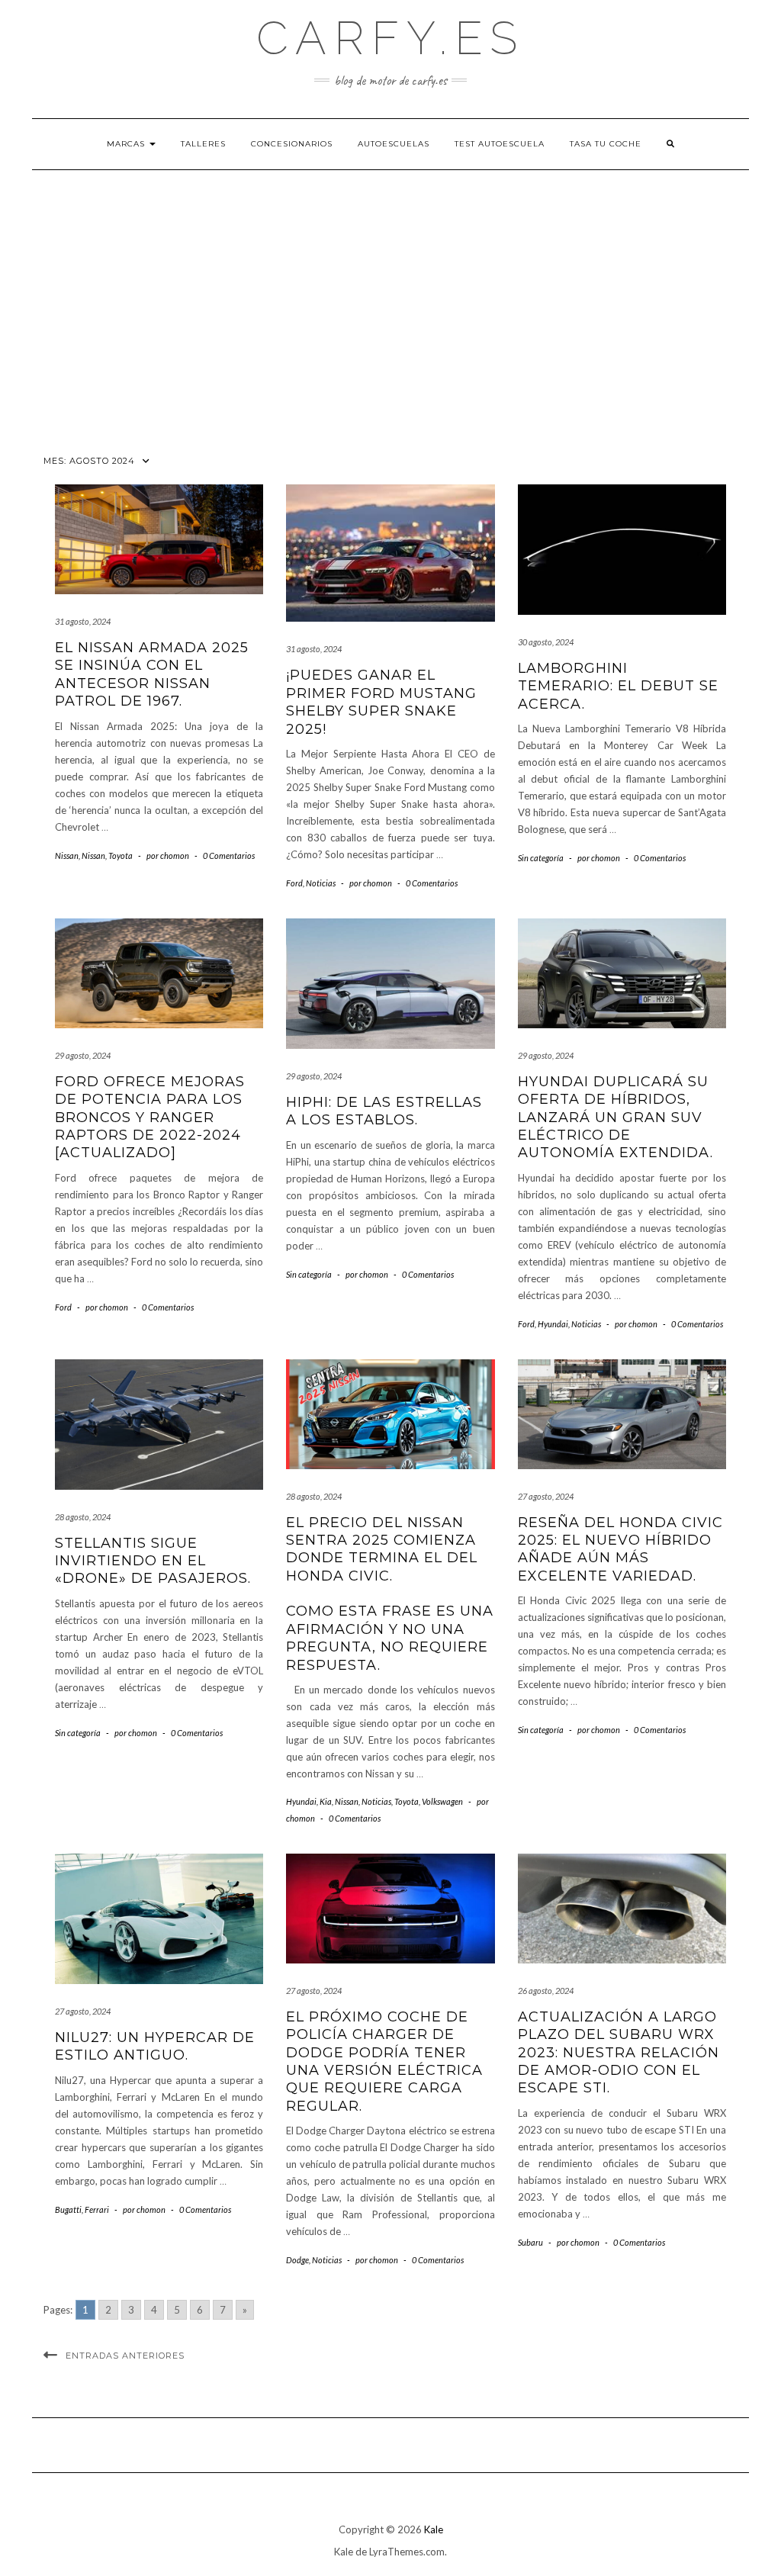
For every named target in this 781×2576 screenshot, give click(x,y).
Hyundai (553, 1324)
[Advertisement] (390, 311)
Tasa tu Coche (606, 144)
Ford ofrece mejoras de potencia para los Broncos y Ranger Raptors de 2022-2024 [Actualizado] (150, 1118)
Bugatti (68, 2209)
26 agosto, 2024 (546, 1991)
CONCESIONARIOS (292, 144)
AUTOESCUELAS (394, 144)
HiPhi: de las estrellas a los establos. (384, 1111)
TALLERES (203, 144)
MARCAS (127, 144)
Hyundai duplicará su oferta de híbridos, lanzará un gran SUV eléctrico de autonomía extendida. (615, 1118)
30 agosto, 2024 (546, 642)
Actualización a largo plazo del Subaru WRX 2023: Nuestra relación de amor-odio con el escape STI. (619, 2053)
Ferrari (97, 2209)
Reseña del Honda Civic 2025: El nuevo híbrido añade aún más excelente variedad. (620, 1549)
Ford (294, 883)
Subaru (530, 2242)
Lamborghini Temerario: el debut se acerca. (618, 686)
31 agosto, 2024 (83, 621)
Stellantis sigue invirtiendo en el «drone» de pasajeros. (153, 1561)
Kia (326, 1801)
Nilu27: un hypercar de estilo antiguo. (155, 2046)
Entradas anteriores (125, 2356)
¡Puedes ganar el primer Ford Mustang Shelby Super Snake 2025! (381, 702)
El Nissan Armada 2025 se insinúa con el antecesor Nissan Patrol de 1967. (152, 674)
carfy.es (390, 38)
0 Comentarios (229, 855)
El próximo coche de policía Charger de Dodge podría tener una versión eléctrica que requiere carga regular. (384, 2061)
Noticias (321, 883)
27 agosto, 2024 (546, 1496)
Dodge (297, 2260)
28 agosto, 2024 (83, 1517)
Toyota (121, 855)
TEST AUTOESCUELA (500, 144)
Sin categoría (541, 858)
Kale (434, 2529)
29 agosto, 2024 (83, 1055)
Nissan (67, 855)
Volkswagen (442, 1801)
